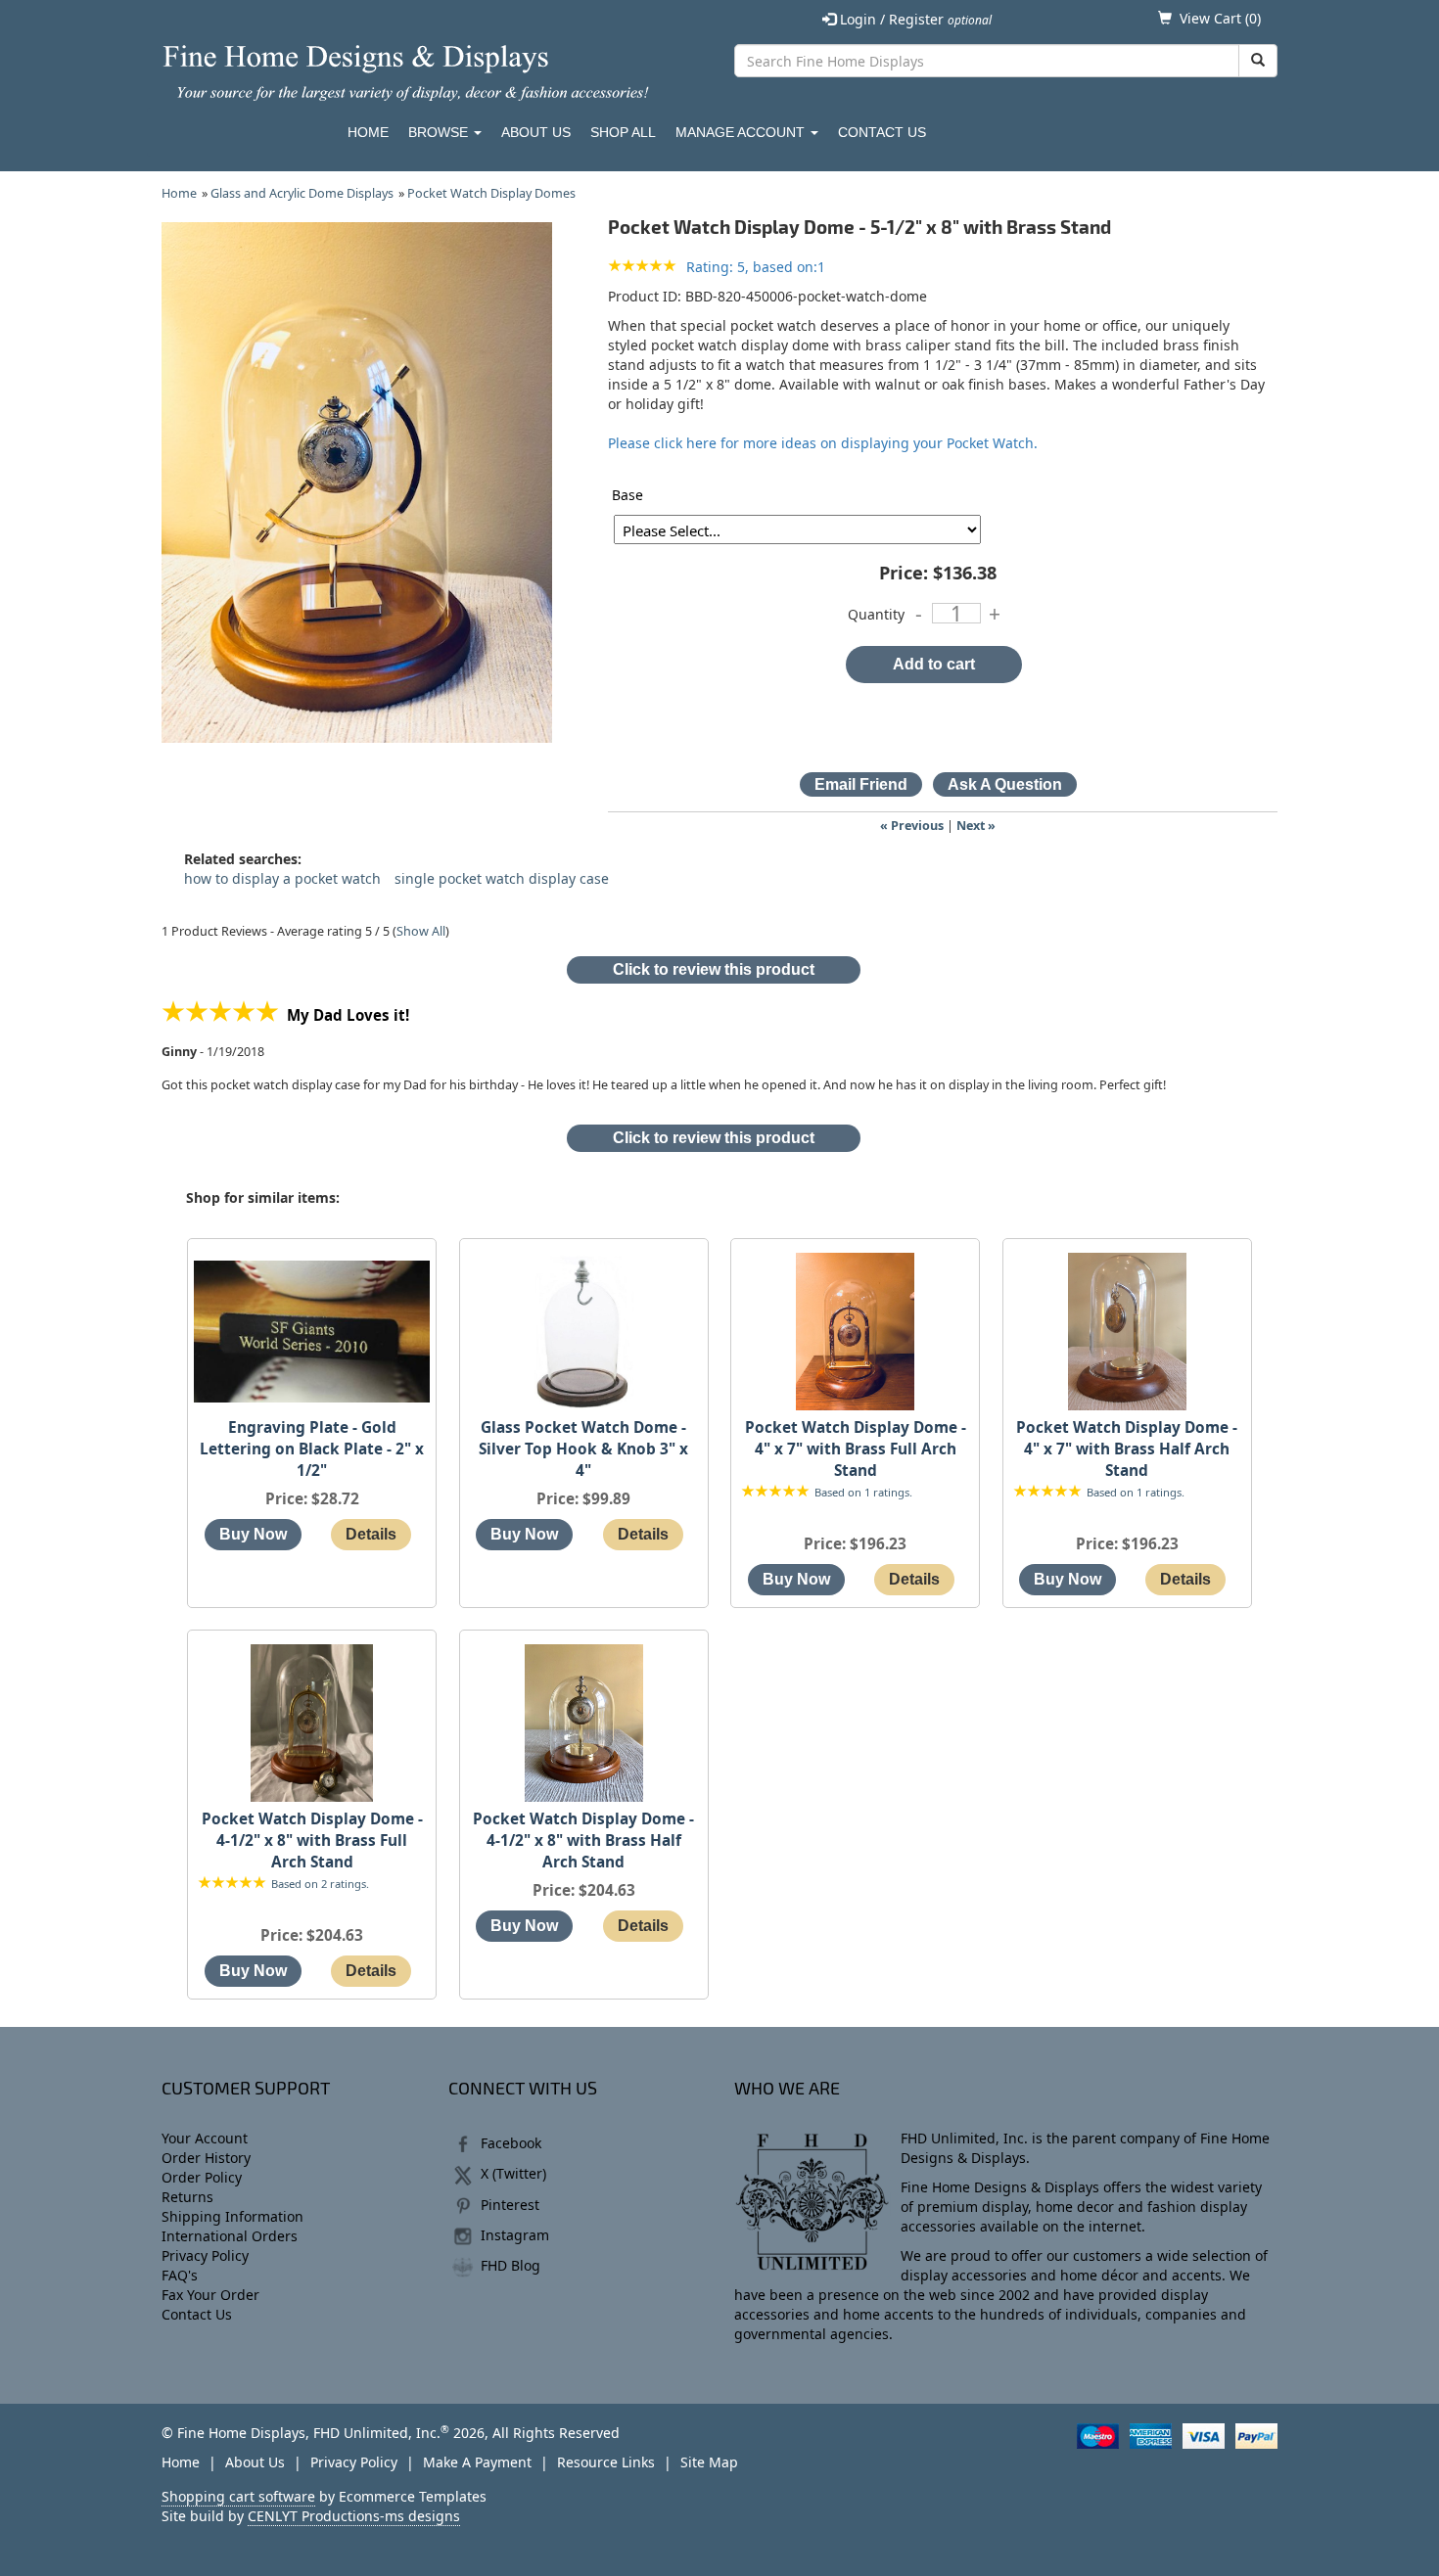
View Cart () (1220, 18)
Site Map (709, 2462)
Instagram (515, 2235)
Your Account (205, 2138)
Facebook (511, 2143)
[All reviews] (642, 267)
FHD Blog (511, 2265)
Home (368, 132)
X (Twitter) (513, 2173)
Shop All (623, 132)
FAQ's (180, 2275)
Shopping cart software (238, 2496)
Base (627, 495)
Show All (421, 931)
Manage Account (742, 132)
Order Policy (202, 2177)
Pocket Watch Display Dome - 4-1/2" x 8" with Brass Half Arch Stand (583, 1840)
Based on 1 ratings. (863, 1492)
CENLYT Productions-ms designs (354, 2516)
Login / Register (914, 19)
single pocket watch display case (502, 878)
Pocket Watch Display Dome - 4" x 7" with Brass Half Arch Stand (1127, 1449)
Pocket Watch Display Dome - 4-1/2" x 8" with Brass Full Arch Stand (312, 1840)
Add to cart (934, 664)
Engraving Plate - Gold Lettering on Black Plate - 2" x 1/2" (312, 1449)
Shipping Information (232, 2216)
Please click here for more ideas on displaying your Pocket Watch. (823, 443)
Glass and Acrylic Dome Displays (302, 193)
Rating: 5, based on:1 (756, 267)
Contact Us (882, 132)
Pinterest (510, 2205)
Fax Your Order (210, 2295)
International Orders (230, 2236)
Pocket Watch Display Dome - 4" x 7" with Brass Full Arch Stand (856, 1449)
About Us (536, 132)
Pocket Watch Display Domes (491, 193)
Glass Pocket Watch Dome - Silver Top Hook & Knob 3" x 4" (583, 1449)
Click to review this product (714, 969)
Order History (206, 2158)
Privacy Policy (205, 2255)
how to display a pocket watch (282, 878)
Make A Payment (477, 2462)
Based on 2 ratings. (320, 1884)
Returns (187, 2197)
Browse (440, 132)
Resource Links (606, 2462)
